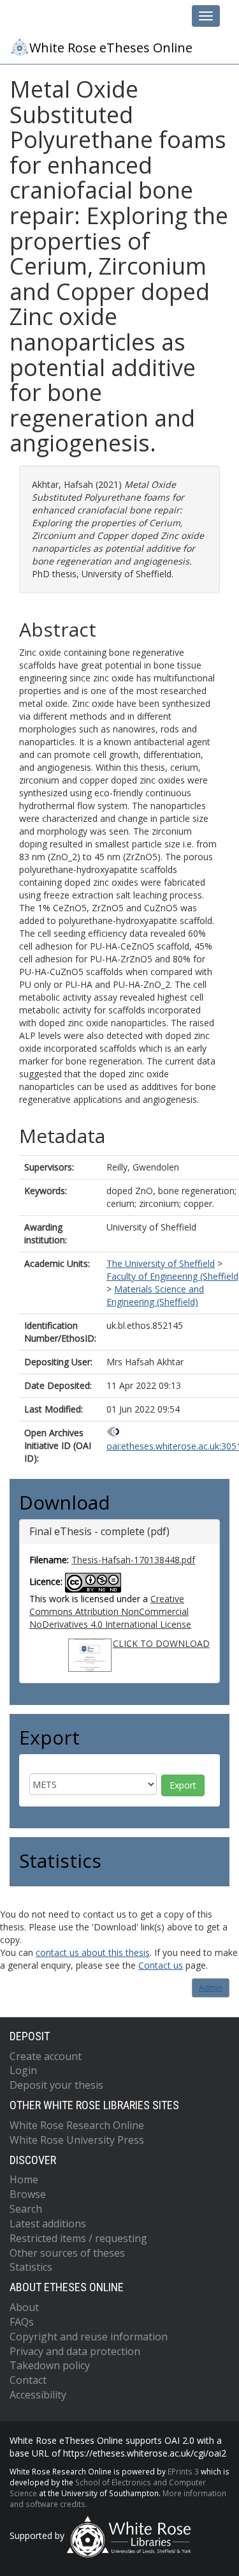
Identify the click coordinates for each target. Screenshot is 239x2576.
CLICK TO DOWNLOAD (161, 1643)
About (24, 2307)
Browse (28, 2194)
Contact (28, 2380)
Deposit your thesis (56, 2085)
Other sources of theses (67, 2253)
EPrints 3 (183, 2471)
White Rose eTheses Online (111, 48)
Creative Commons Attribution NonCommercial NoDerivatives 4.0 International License (110, 1611)
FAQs (22, 2322)
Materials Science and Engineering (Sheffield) (155, 1295)
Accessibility (38, 2395)
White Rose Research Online (77, 2125)
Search (26, 2209)
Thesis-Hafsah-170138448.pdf (133, 1560)
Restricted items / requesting (78, 2238)
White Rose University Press (77, 2140)
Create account (46, 2056)
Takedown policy (50, 2365)
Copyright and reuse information (89, 2337)
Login (23, 2070)
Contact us (161, 1965)
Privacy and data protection (75, 2351)
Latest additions (48, 2224)
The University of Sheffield (161, 1263)
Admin (211, 1988)
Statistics (31, 2267)
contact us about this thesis (93, 1952)
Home (24, 2179)
